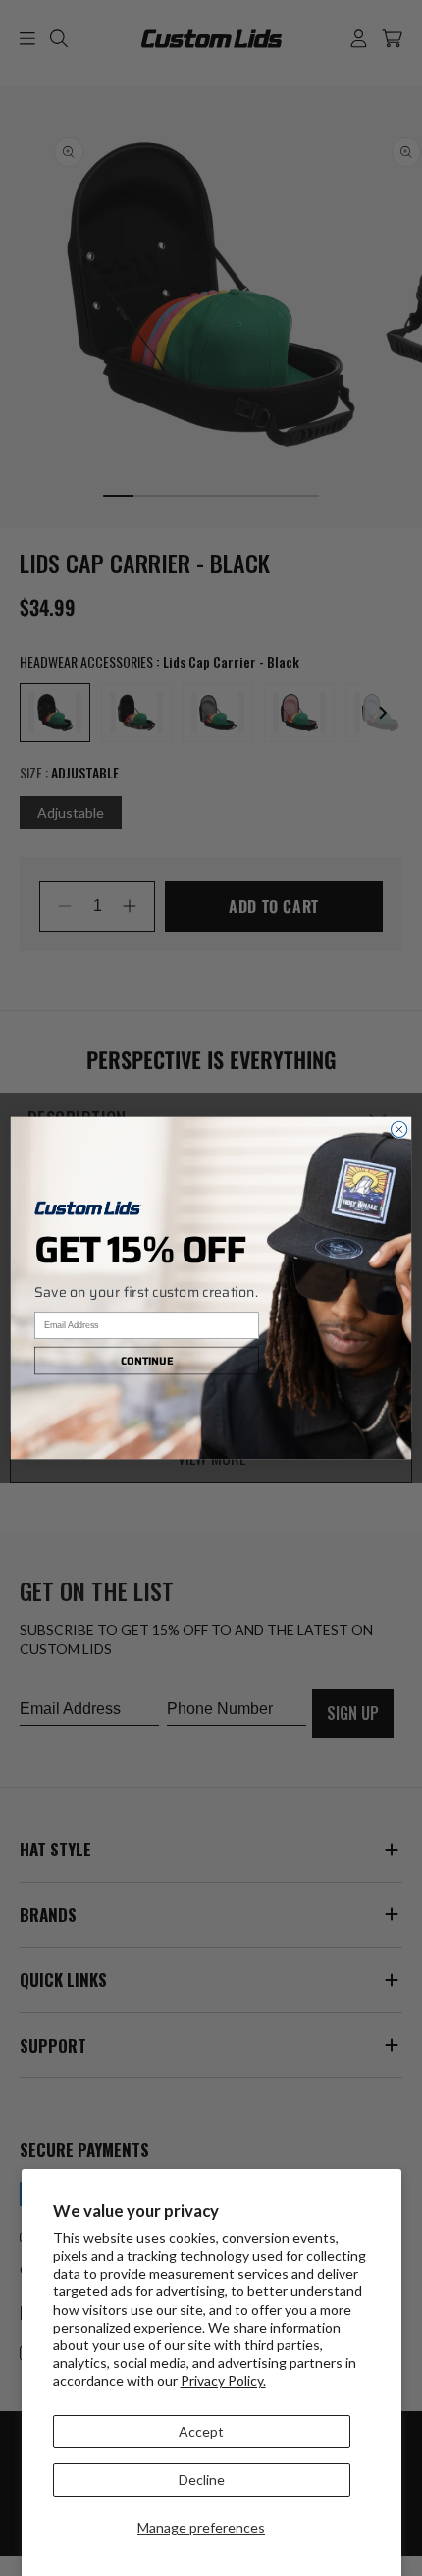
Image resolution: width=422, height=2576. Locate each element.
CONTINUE (147, 1361)
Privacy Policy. (223, 2380)
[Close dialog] (398, 1129)
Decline (202, 2479)
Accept (201, 2431)
